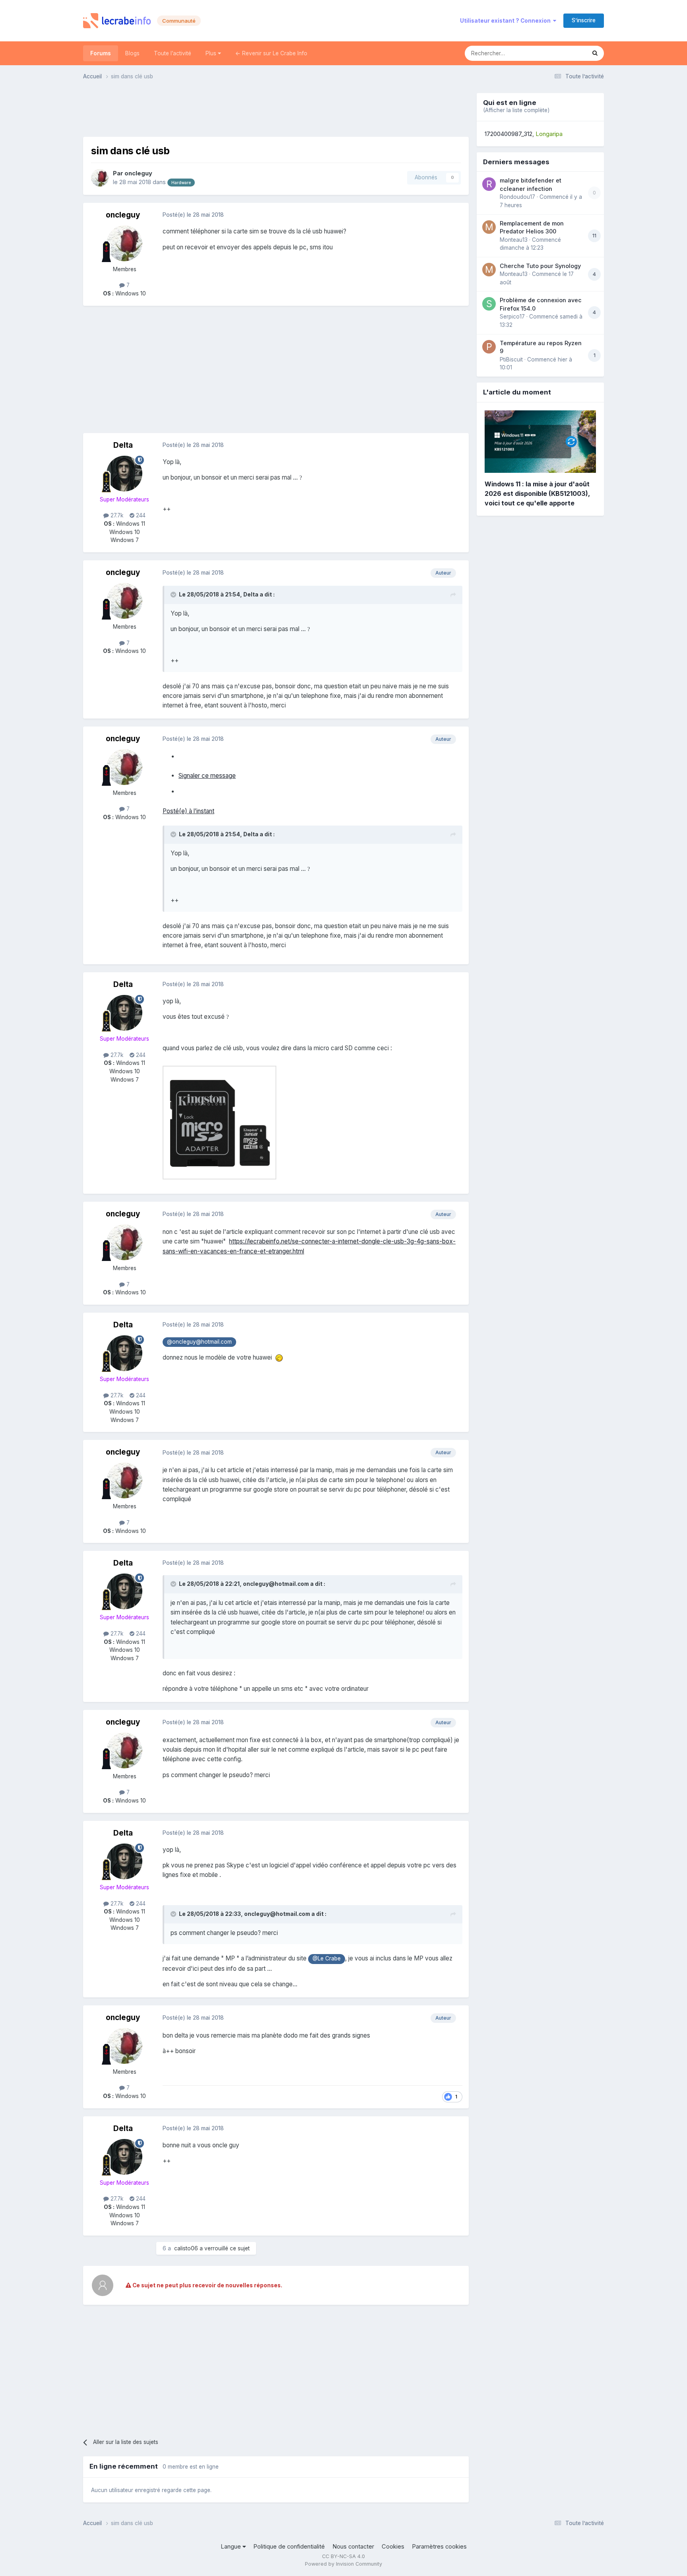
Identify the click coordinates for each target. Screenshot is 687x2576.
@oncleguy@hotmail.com (199, 1342)
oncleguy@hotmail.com (276, 1584)
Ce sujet (565, 53)
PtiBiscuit (511, 359)
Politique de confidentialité (289, 2547)
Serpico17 (512, 317)
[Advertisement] (276, 111)
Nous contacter (353, 2547)
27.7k (116, 515)
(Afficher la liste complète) (516, 110)
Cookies (393, 2547)
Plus (212, 53)
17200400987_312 (508, 134)
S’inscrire (584, 20)
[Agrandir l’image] (219, 1122)
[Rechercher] (595, 53)
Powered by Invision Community (343, 2564)
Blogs (132, 53)
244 (140, 515)
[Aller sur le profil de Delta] (124, 474)
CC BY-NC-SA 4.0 (343, 2556)
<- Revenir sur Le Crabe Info (271, 53)
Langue (232, 2547)
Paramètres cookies (439, 2547)
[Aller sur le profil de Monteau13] (489, 227)
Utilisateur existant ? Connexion (507, 21)
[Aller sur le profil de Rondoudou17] (489, 184)
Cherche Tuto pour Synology (540, 266)
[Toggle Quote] (174, 594)
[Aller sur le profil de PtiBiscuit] (489, 347)
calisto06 (186, 2248)
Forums (101, 53)
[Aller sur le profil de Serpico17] (489, 304)
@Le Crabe (327, 1958)
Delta (123, 445)
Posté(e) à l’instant (188, 811)
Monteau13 (514, 240)
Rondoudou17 (517, 197)
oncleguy (138, 173)
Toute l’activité (173, 53)
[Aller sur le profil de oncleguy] (100, 178)
